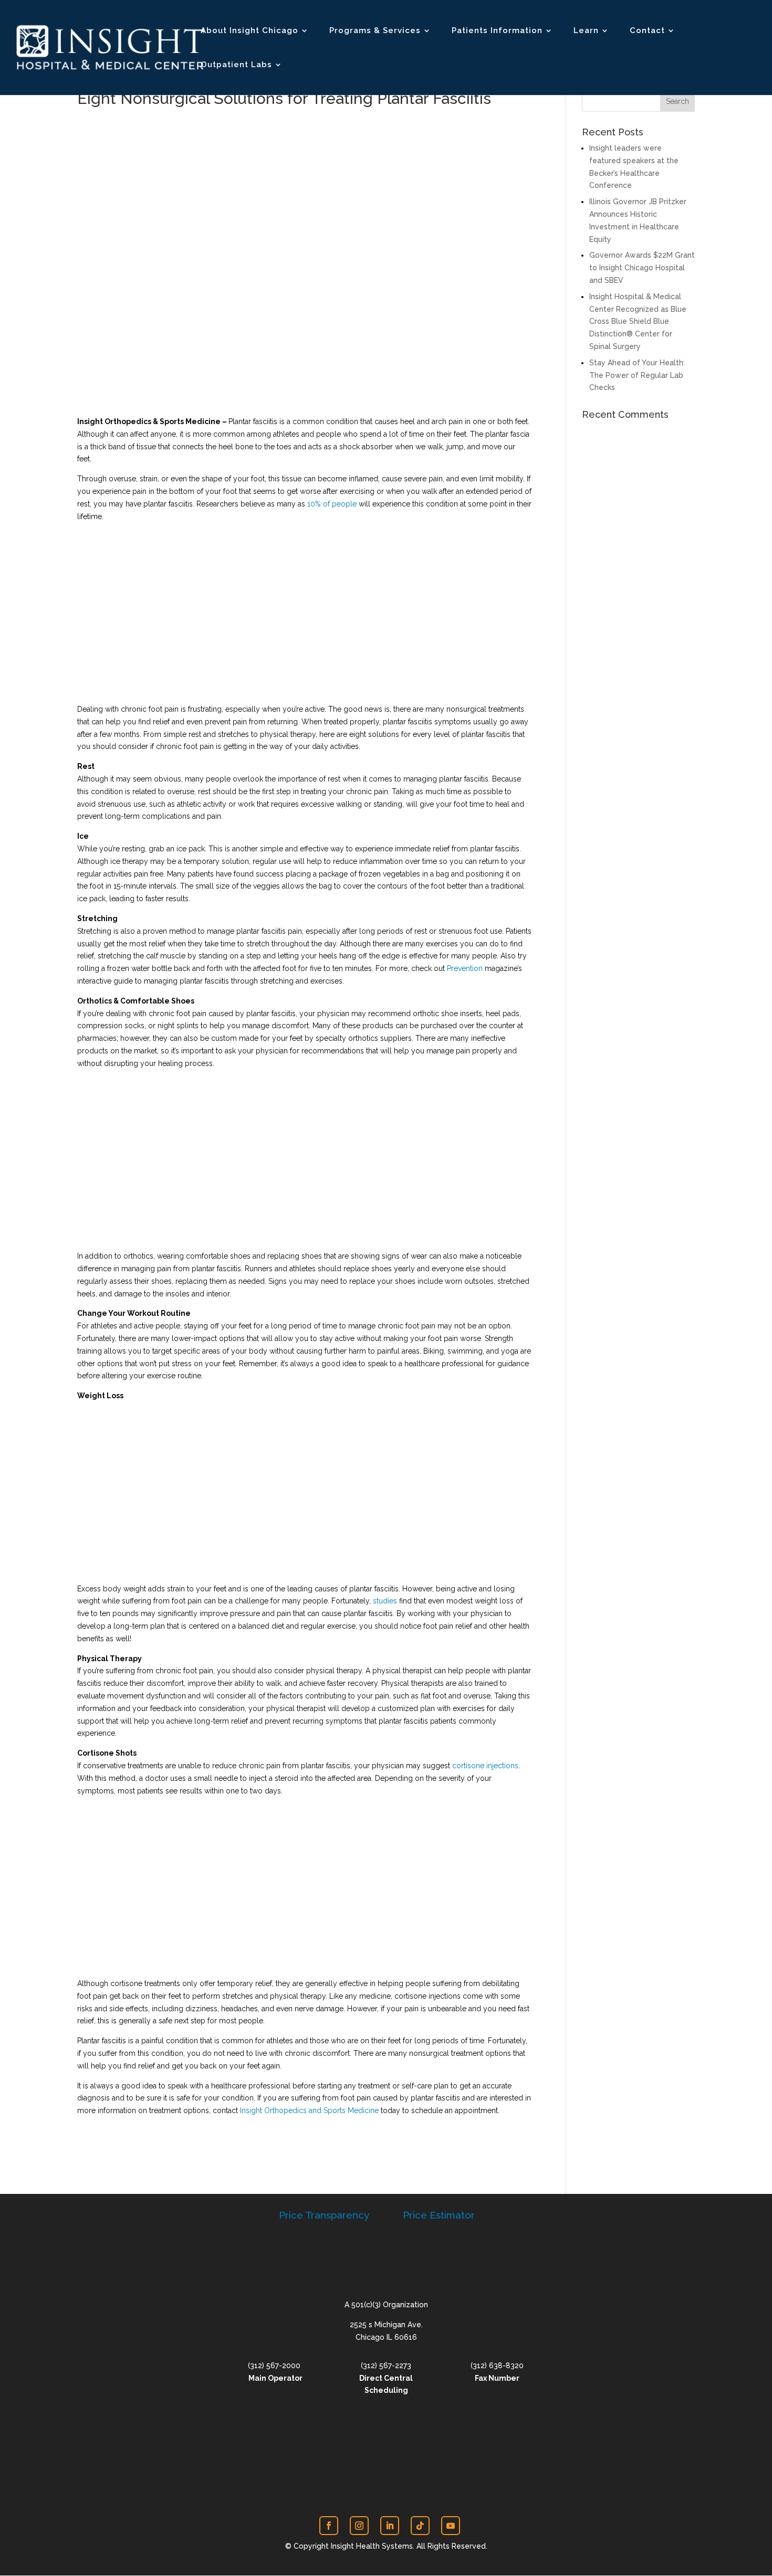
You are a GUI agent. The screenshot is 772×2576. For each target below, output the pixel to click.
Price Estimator (439, 2215)
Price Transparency (324, 2215)
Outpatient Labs (236, 65)
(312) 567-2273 (386, 2366)
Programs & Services (375, 31)
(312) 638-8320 (497, 2366)
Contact (647, 31)
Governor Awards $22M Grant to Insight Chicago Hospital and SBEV (642, 268)
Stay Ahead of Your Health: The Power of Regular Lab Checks (637, 375)
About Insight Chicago (249, 31)
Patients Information (497, 31)
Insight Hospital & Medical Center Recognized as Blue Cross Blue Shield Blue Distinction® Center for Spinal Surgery (638, 321)
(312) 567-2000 (274, 2366)
